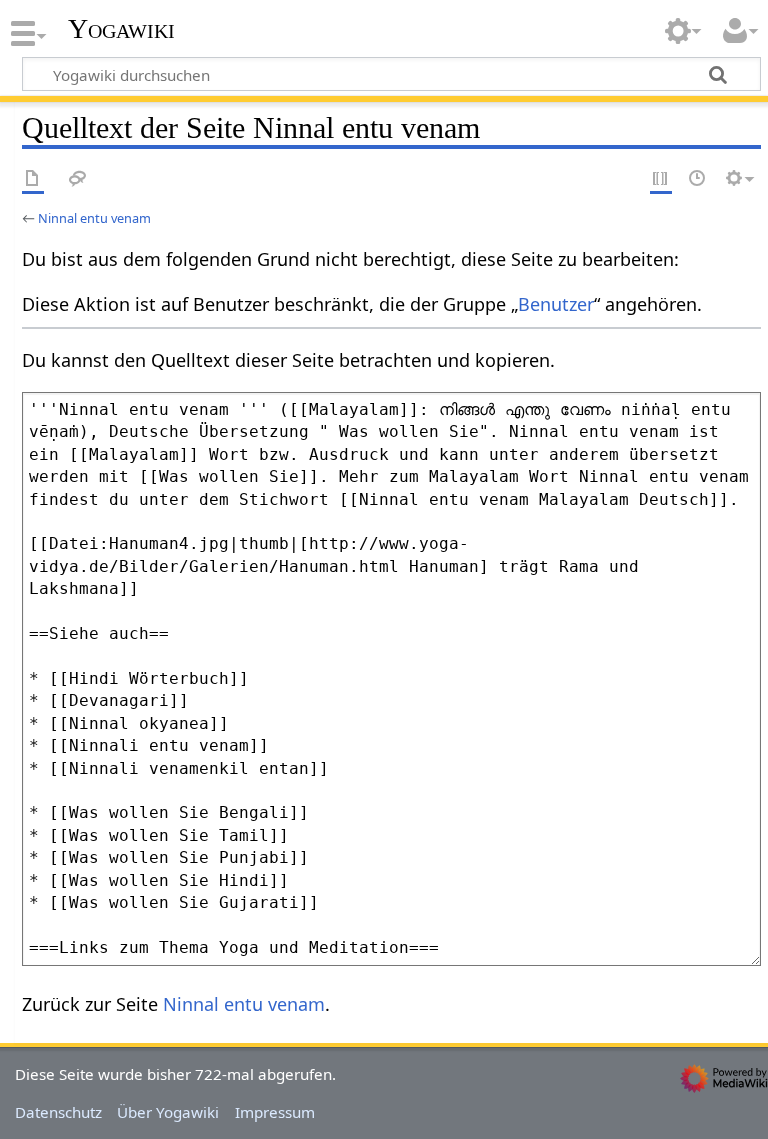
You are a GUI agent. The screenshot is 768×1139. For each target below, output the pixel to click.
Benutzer (556, 304)
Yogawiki (121, 29)
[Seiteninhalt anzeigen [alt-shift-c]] (33, 179)
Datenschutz (58, 1112)
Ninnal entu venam (94, 218)
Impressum (275, 1112)
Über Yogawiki (168, 1112)
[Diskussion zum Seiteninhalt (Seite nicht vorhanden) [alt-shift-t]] (78, 179)
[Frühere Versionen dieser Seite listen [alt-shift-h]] (698, 179)
